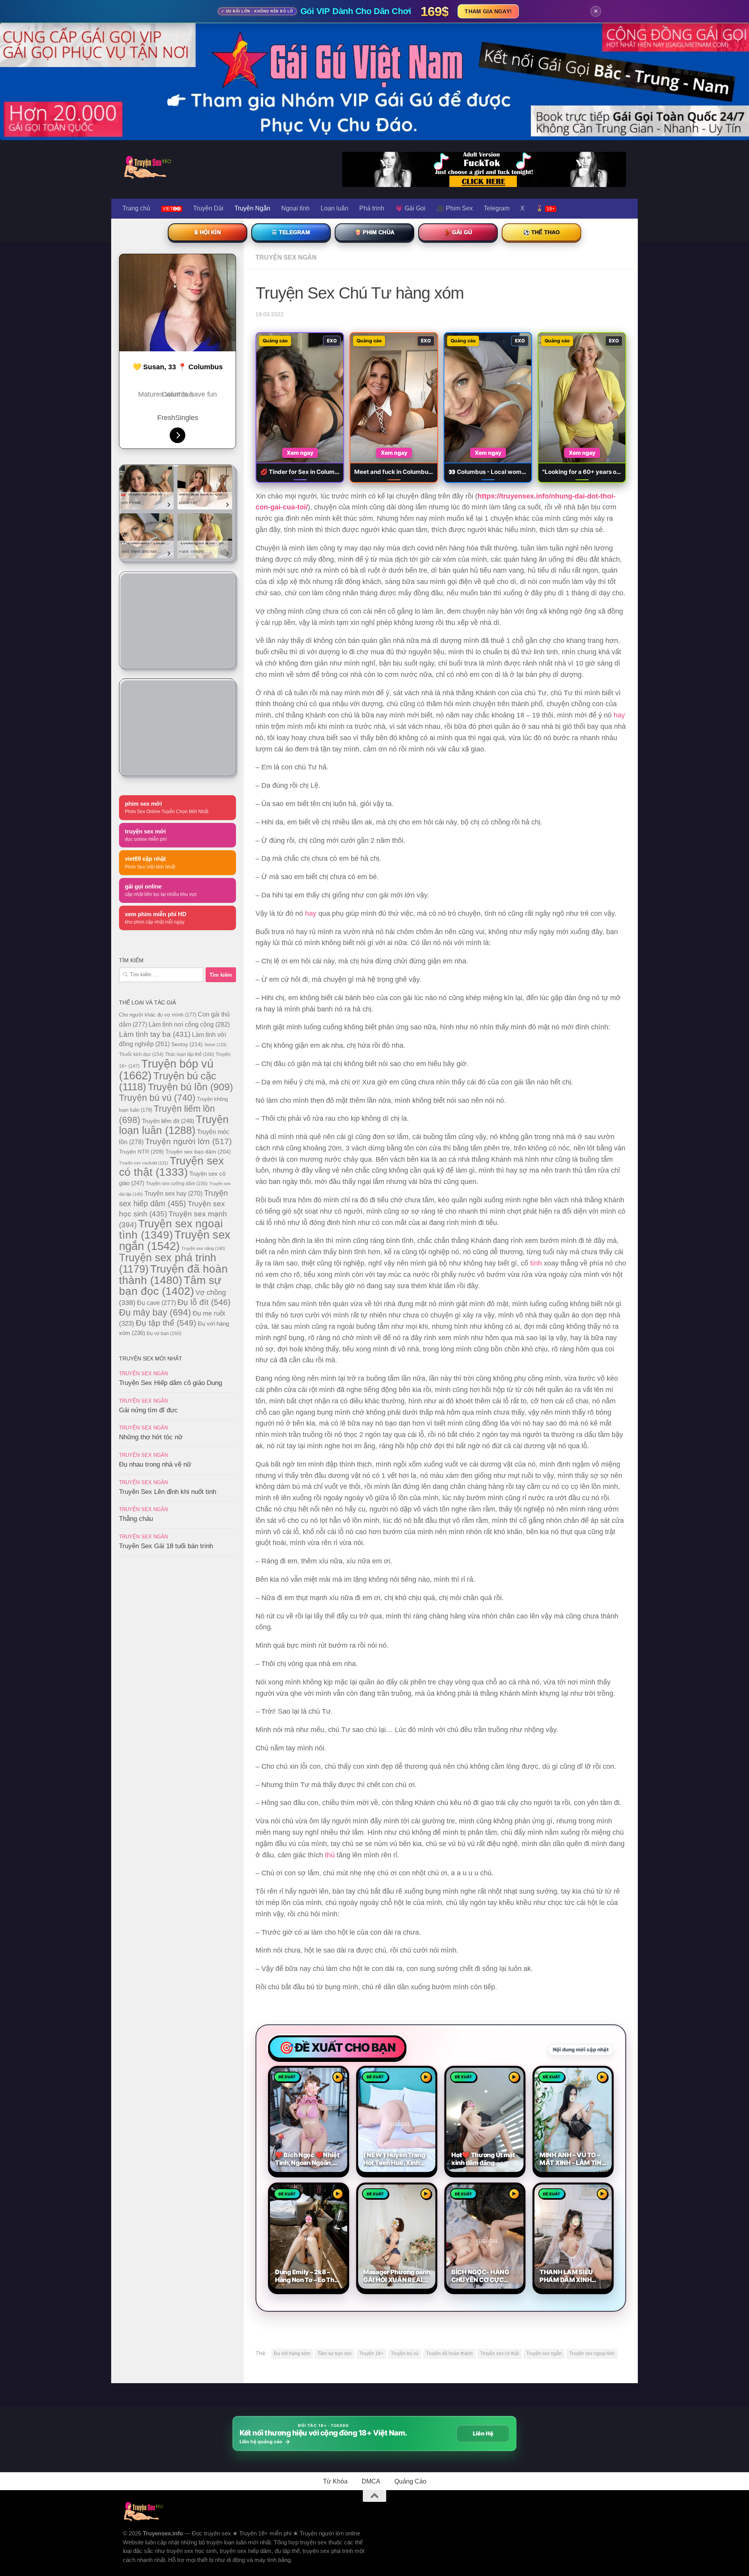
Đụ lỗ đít (204, 1302)
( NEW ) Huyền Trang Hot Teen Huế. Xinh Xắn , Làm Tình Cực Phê (394, 2159)
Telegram (497, 208)
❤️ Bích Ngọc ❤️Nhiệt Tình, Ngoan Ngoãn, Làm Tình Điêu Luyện (307, 2159)
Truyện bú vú (405, 2353)
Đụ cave (156, 1303)
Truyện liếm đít (168, 1121)
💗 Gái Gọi (410, 208)
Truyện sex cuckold (144, 1163)
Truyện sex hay (173, 1194)
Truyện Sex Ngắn (286, 257)
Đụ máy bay (155, 1312)
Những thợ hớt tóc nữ (151, 1437)
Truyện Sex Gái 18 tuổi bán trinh (166, 1546)
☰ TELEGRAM (291, 232)
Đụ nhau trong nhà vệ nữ (155, 1464)
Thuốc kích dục (141, 1054)
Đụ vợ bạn (164, 1333)
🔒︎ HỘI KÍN (207, 232)
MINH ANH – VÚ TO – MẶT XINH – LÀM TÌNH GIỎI (573, 2159)
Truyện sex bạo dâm (198, 1152)
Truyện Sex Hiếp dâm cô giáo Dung (170, 1383)
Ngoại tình (296, 208)
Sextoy (187, 1044)
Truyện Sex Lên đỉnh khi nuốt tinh (168, 1492)
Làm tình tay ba (155, 1034)
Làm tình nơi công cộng (189, 1024)
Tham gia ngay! (488, 11)
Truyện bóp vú (166, 1069)
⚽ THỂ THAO (542, 232)
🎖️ (545, 208)
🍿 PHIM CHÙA (374, 232)
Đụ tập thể (166, 1323)
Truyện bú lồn (190, 1087)
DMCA (371, 2481)
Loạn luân (335, 208)
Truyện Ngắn (252, 208)
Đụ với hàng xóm (292, 2353)
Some (216, 1045)
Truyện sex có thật (500, 2353)
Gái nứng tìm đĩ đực (148, 1410)
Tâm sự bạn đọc (335, 2353)
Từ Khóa (335, 2481)
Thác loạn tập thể (190, 1054)
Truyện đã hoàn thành (449, 2353)
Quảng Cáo (410, 2481)
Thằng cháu (136, 1519)
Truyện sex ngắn (544, 2353)
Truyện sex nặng (203, 1248)
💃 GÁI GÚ (458, 232)
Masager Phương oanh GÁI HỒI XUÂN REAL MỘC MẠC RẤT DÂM (397, 2276)
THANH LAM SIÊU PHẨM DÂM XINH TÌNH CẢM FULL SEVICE (566, 2276)
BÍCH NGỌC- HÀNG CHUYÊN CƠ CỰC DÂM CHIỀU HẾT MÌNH (485, 2276)
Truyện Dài (208, 208)
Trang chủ (136, 208)
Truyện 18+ (371, 2353)
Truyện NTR (141, 1152)
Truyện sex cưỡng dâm (177, 1184)
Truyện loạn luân (174, 1125)
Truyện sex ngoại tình (592, 2353)
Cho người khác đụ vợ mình (158, 1015)
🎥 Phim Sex (455, 208)
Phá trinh (372, 208)
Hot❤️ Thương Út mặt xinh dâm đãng (483, 2159)
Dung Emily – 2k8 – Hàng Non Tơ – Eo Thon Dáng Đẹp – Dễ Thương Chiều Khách (308, 2276)
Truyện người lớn (188, 1141)
